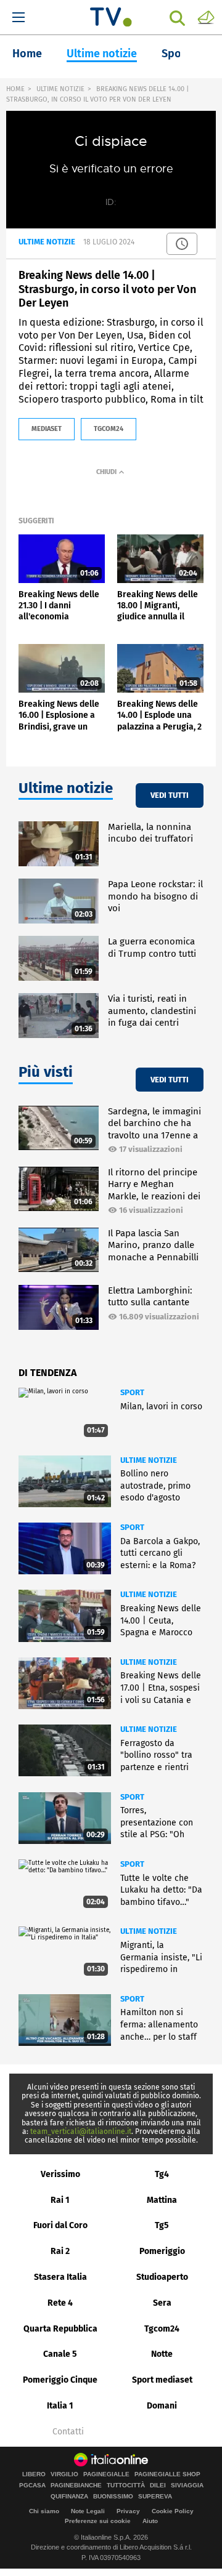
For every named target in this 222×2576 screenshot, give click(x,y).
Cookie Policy (173, 2511)
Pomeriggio (162, 2251)
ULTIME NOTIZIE (60, 89)
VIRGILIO (64, 2474)
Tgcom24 (162, 2329)
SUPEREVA (155, 2497)
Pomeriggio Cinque (60, 2380)
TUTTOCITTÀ (126, 2485)
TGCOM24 (109, 429)
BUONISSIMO (113, 2497)
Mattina (162, 2200)
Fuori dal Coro (60, 2225)
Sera (162, 2303)
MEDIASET (47, 429)
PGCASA (32, 2485)
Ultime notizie (102, 54)
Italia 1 (60, 2406)
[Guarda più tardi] (182, 244)
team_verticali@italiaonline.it (81, 2131)
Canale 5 (60, 2354)
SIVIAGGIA (187, 2485)
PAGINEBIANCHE (76, 2485)
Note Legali (88, 2511)
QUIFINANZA (69, 2497)
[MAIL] (206, 17)
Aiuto (150, 2521)
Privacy (128, 2511)
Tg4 (162, 2174)
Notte (162, 2354)
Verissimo (60, 2174)
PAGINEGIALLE (106, 2474)
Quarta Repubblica (60, 2329)
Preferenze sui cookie (98, 2521)
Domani (162, 2406)
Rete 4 (60, 2303)
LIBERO (34, 2474)
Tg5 (162, 2225)
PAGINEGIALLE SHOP (167, 2474)
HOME (15, 89)
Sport (176, 54)
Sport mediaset (162, 2380)
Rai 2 (60, 2251)
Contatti (68, 2432)
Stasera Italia (60, 2277)
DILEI (158, 2485)
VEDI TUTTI (170, 795)
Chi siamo (44, 2511)
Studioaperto (162, 2277)
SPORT (132, 1392)
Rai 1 (60, 2200)
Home (27, 54)
